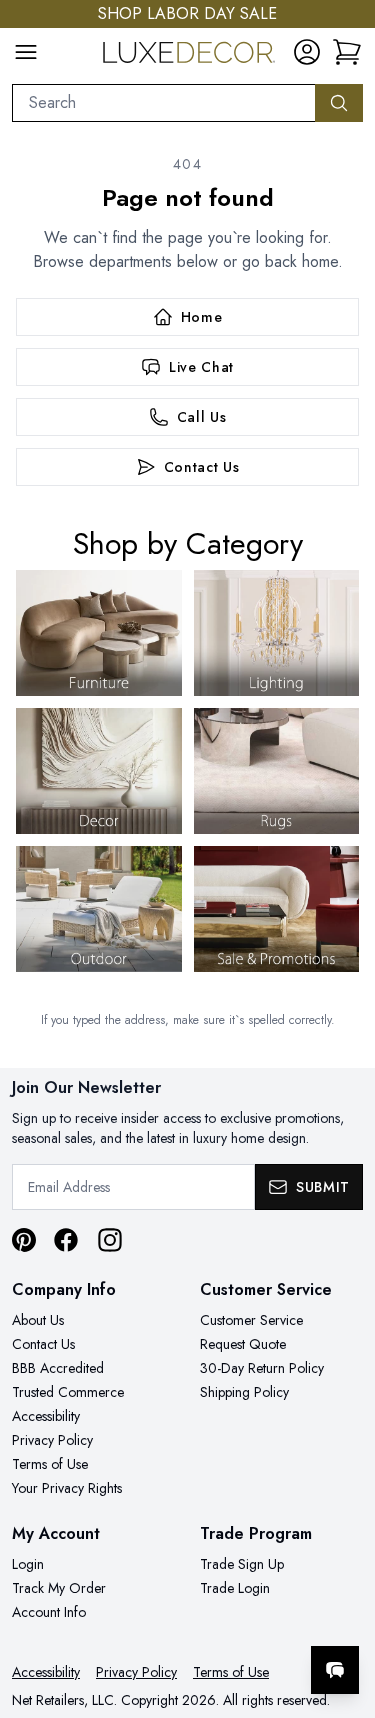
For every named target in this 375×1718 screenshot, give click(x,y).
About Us (38, 1320)
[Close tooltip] (343, 1609)
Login (28, 1564)
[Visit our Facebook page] (66, 1240)
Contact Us (43, 1344)
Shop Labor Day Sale (187, 13)
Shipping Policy (244, 1392)
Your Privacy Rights (67, 1488)
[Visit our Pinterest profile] (24, 1240)
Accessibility (46, 1416)
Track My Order (59, 1588)
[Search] (339, 103)
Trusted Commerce (68, 1392)
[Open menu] (26, 52)
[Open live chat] (335, 1670)
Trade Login (235, 1588)
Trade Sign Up (242, 1564)
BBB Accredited (58, 1368)
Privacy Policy (52, 1440)
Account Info (49, 1612)
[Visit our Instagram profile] (110, 1240)
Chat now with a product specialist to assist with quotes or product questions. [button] (222, 1617)
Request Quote (243, 1344)
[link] (347, 52)
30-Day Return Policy (262, 1368)
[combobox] (164, 103)
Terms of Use (50, 1464)
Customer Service (251, 1320)
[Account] (307, 52)
